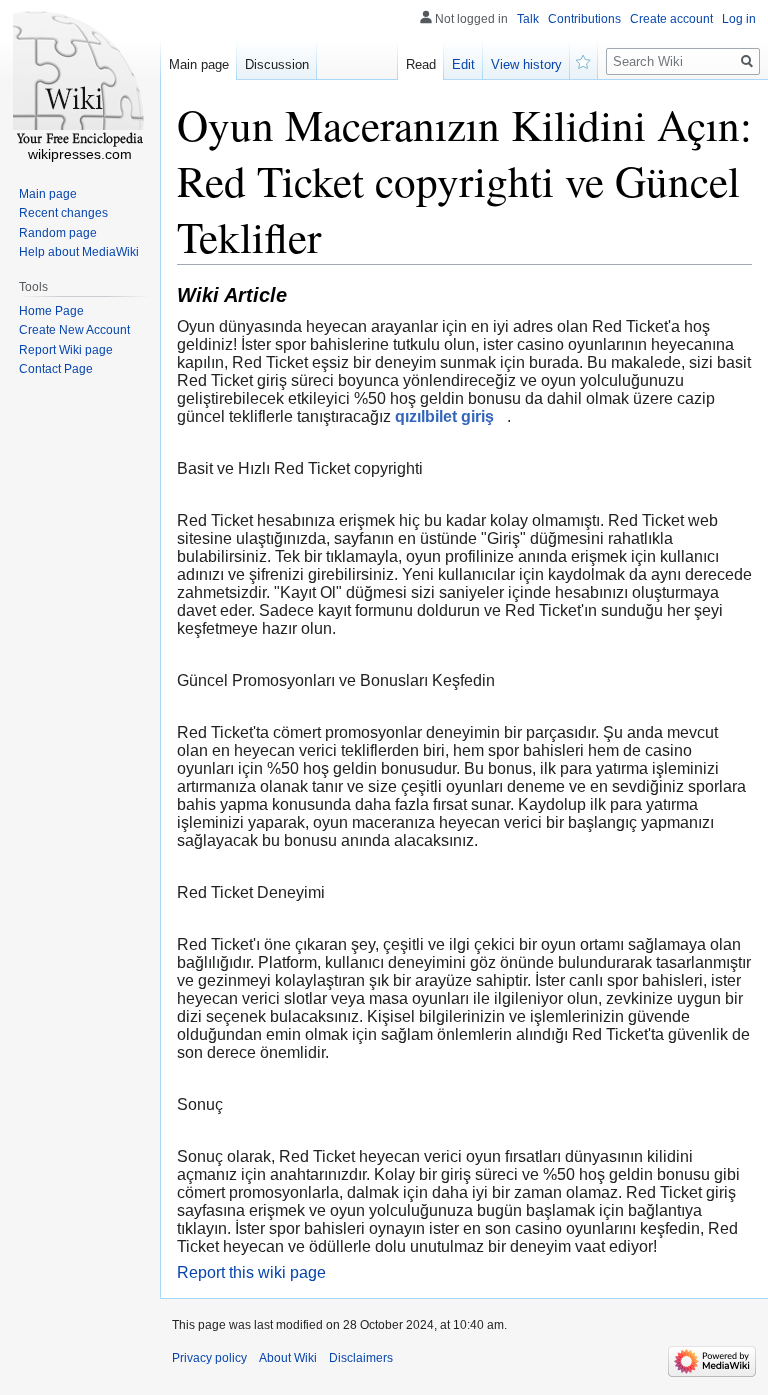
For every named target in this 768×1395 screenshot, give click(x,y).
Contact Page (56, 369)
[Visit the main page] (80, 80)
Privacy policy (209, 1358)
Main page (199, 64)
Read (421, 64)
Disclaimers (361, 1358)
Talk (528, 19)
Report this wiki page (251, 1272)
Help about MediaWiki (79, 252)
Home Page (51, 311)
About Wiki (288, 1358)
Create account (671, 19)
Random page (58, 233)
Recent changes (63, 213)
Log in (739, 19)
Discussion (277, 64)
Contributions (584, 19)
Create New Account (74, 330)
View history (526, 64)
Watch (584, 60)
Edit (463, 64)
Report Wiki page (66, 350)
